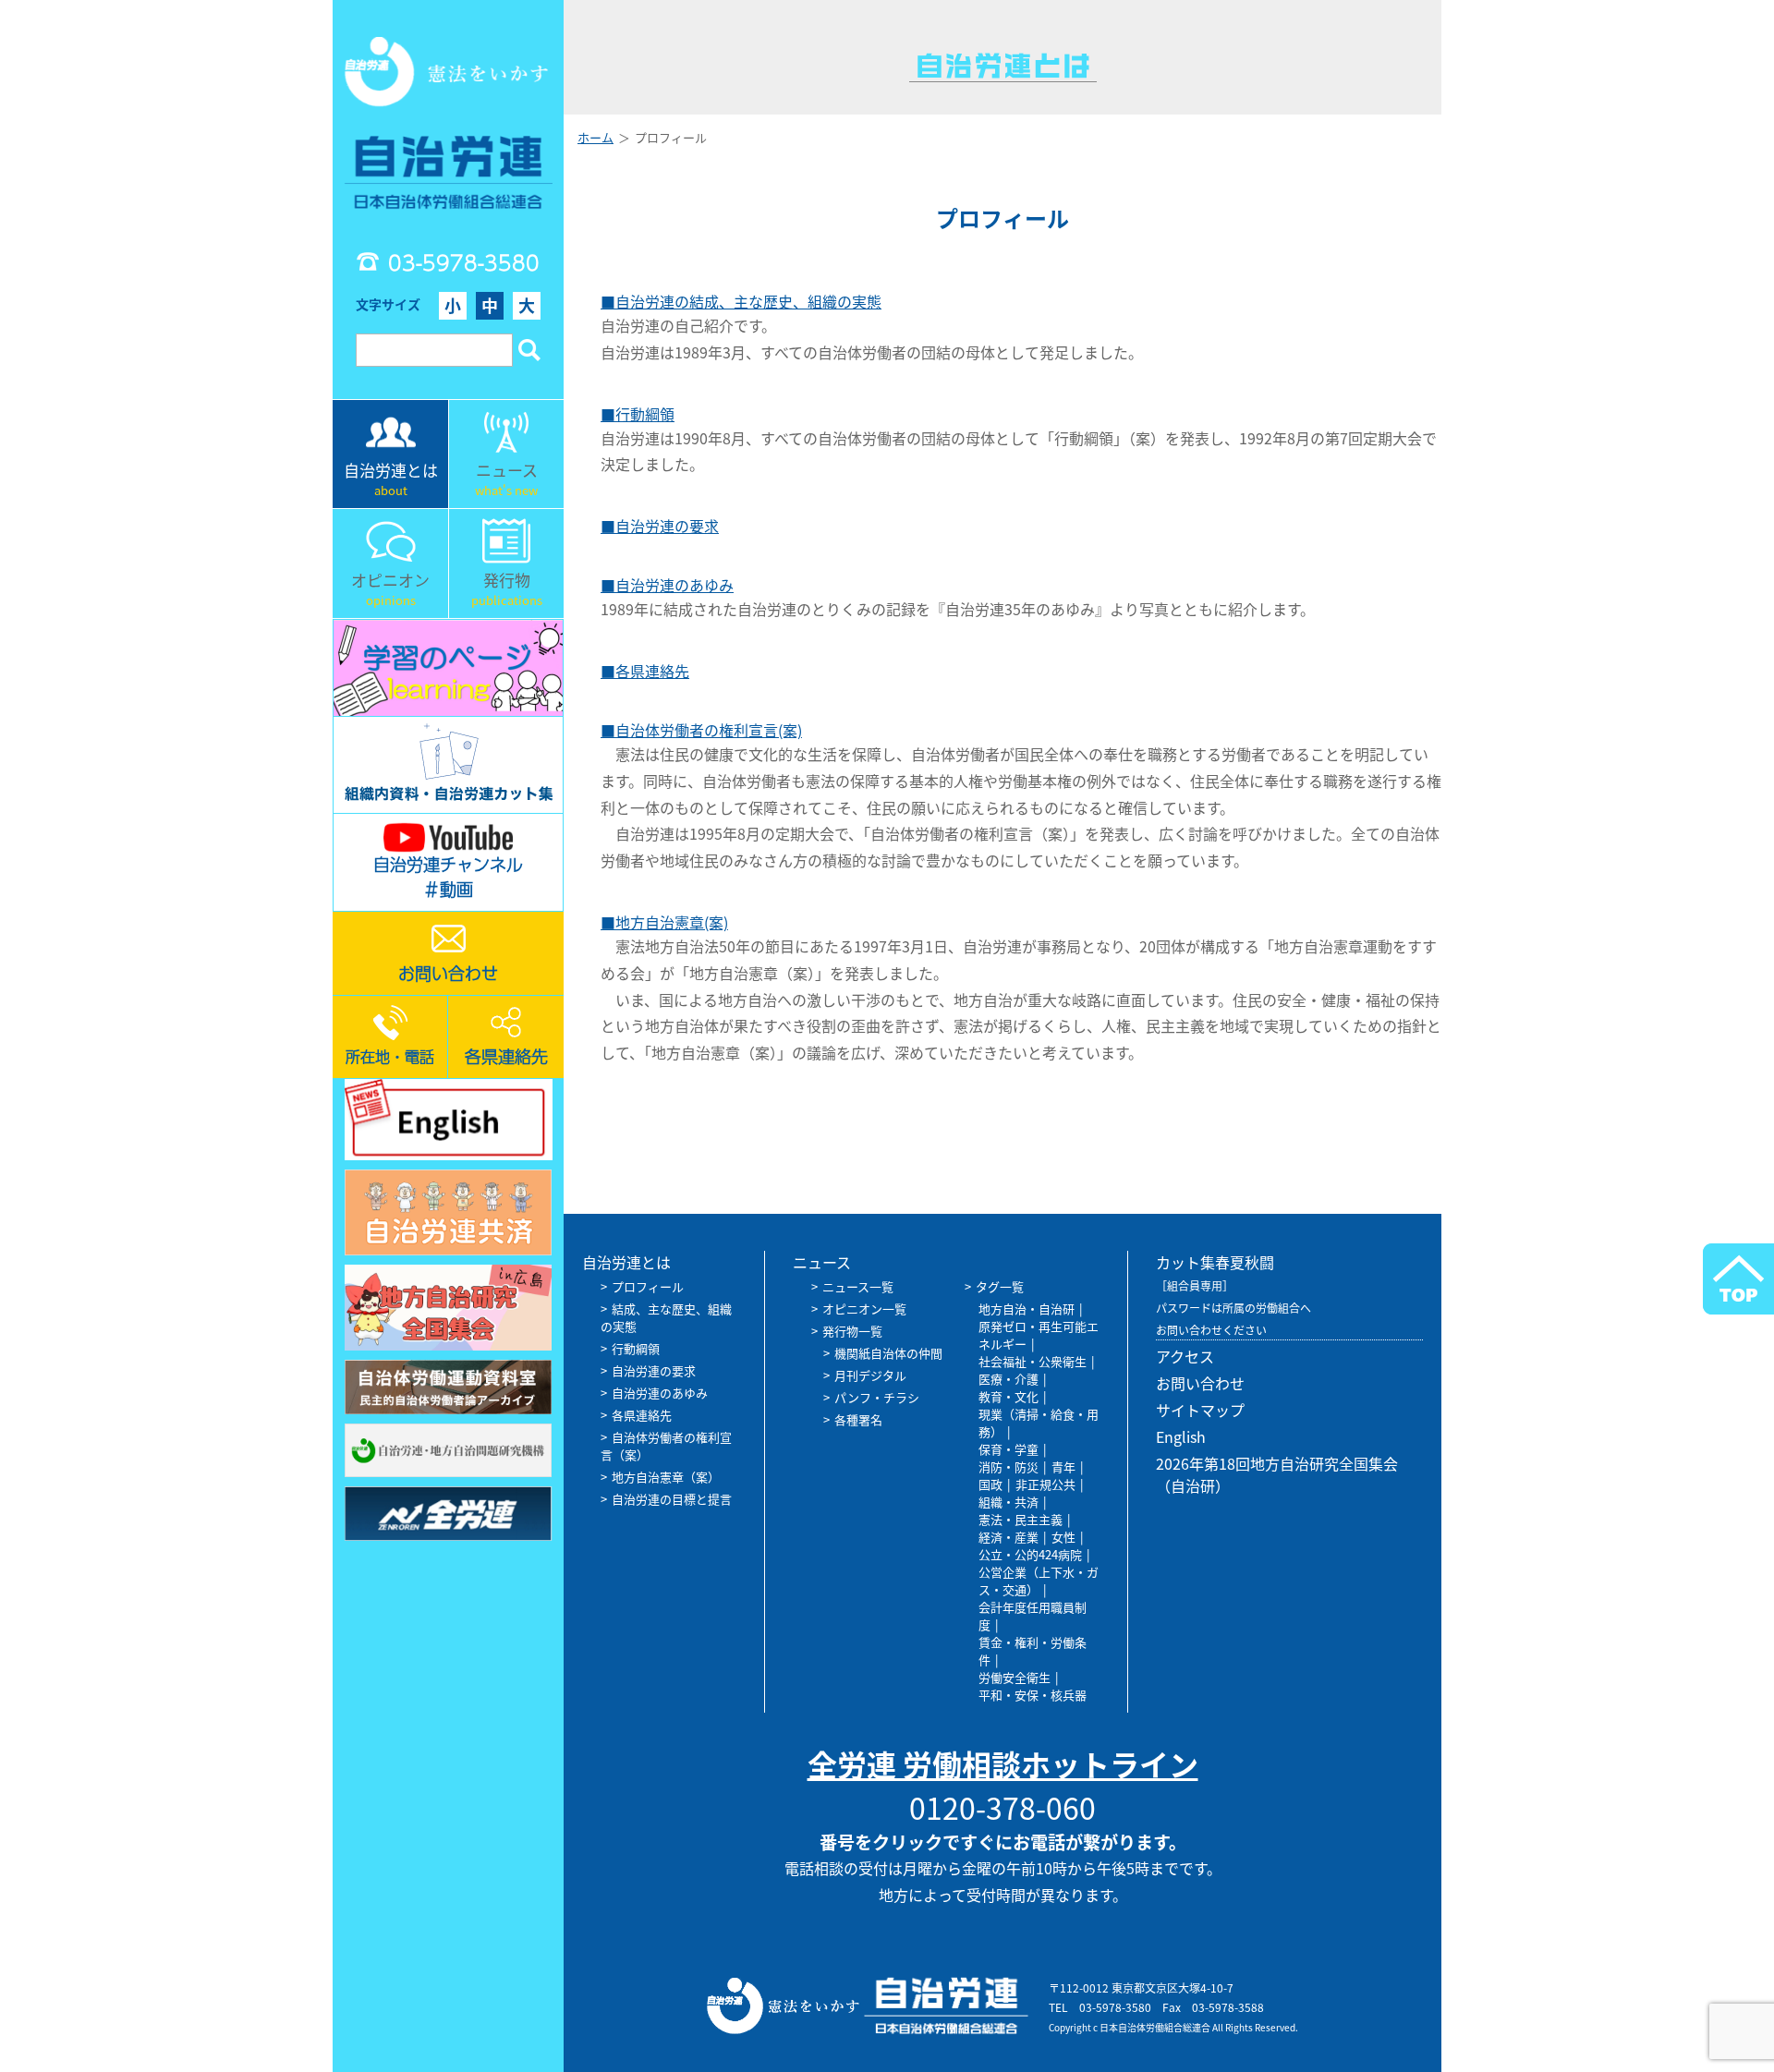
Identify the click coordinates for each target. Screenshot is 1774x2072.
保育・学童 (1009, 1449)
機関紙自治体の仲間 (888, 1353)
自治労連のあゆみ (660, 1393)
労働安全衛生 (1015, 1677)
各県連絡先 (642, 1415)
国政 (990, 1484)
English (1181, 1436)
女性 (1063, 1537)
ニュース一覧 (858, 1286)
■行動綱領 (638, 414)
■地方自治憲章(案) (664, 922)
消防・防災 (1009, 1466)
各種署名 (858, 1419)
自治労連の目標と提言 (672, 1499)
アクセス (1185, 1356)
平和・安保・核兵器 (1033, 1695)
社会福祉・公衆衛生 (1033, 1361)
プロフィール (648, 1286)
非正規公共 (1045, 1484)
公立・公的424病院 (1030, 1554)
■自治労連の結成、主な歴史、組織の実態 (741, 301)
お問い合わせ (1200, 1383)
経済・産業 (1009, 1537)
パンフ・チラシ (877, 1397)
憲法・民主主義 (1021, 1519)
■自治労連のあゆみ (667, 585)
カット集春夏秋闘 (1215, 1262)
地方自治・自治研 (1027, 1309)
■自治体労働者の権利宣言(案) (701, 730)
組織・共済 (1009, 1502)
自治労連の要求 (654, 1370)
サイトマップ (1200, 1410)
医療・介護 (1009, 1379)
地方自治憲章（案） (666, 1477)
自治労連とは (626, 1262)
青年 (1063, 1466)
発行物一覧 (852, 1331)
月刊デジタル (870, 1375)
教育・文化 (1009, 1396)
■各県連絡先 (645, 671)
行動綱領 (636, 1348)
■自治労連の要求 (660, 526)
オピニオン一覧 (864, 1309)
